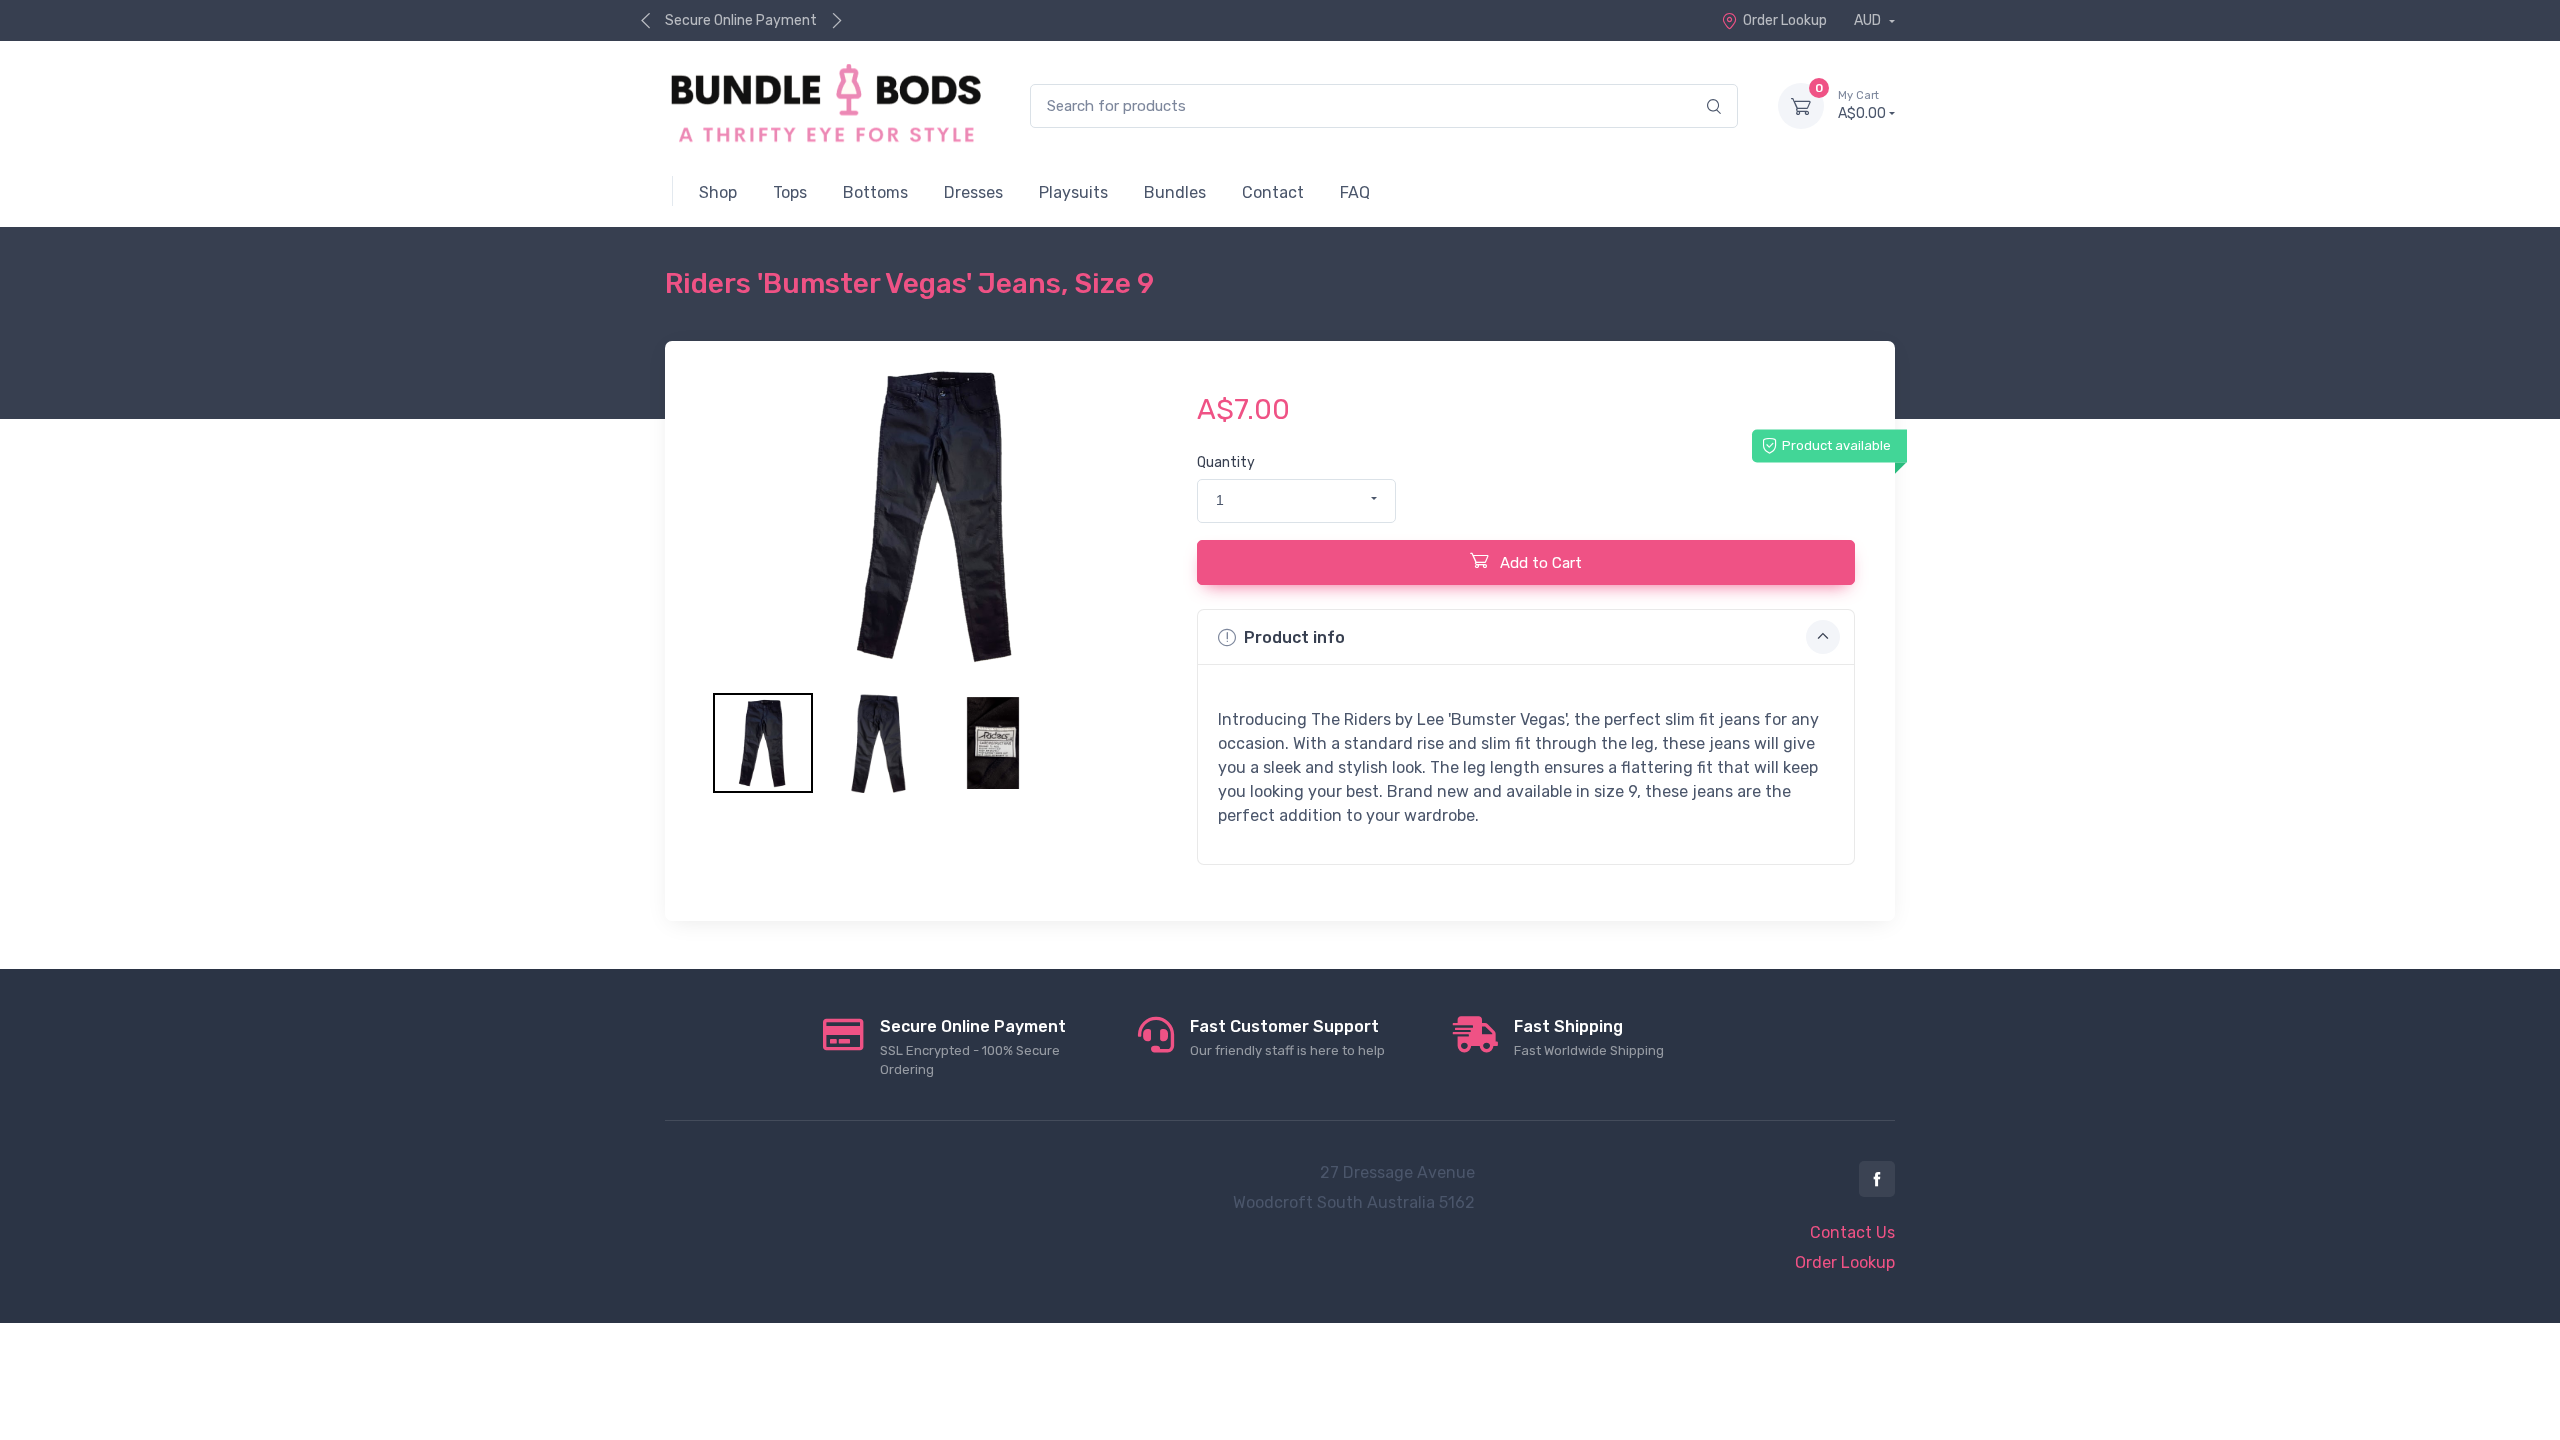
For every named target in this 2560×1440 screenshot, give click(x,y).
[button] (1296, 501)
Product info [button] (1294, 637)
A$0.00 (1862, 105)
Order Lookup (1785, 20)
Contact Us (1852, 1232)
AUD (1869, 20)
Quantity (1226, 462)
